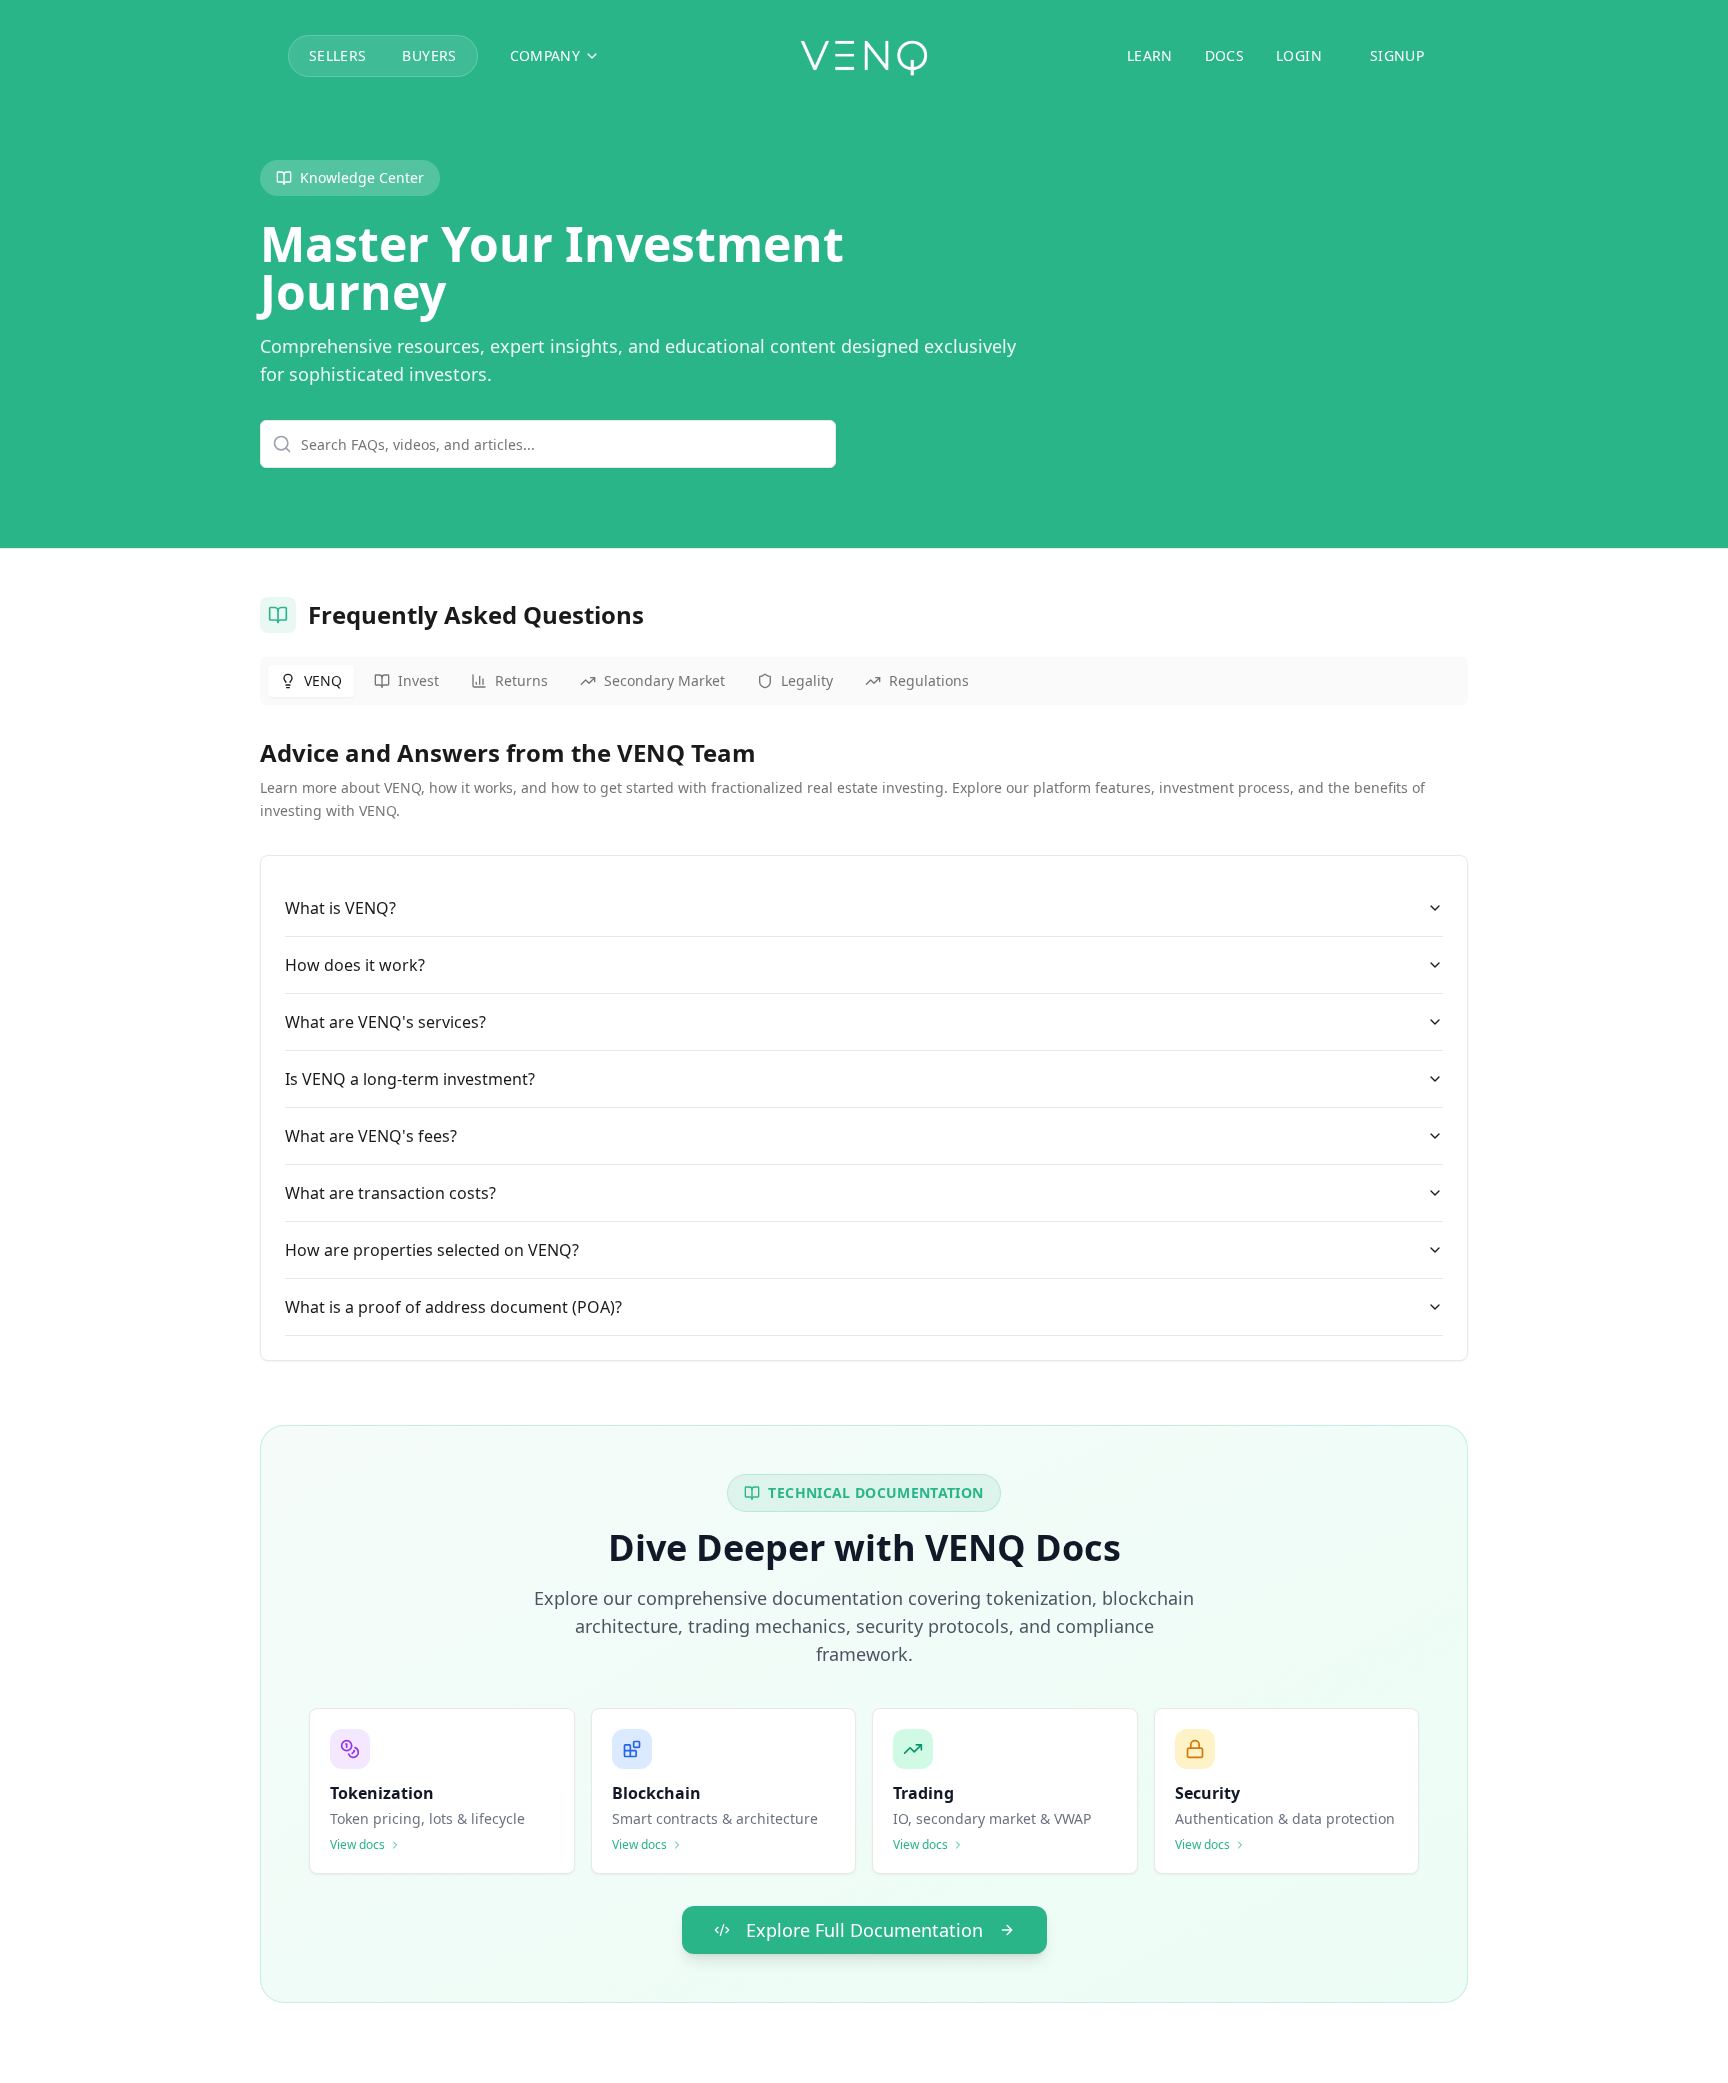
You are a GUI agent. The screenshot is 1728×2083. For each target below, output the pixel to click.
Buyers (429, 55)
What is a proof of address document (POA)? (453, 1307)
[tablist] (864, 681)
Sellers (337, 55)
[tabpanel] (864, 1049)
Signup (1397, 55)
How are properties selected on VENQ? (432, 1250)
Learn (1150, 55)
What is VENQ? (340, 908)
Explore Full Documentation (864, 1930)
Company (545, 55)
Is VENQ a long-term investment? (410, 1079)
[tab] (311, 681)
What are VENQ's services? (385, 1022)
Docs (1224, 55)
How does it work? (355, 965)
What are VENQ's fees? (371, 1136)
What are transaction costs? (390, 1193)
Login (1299, 55)
